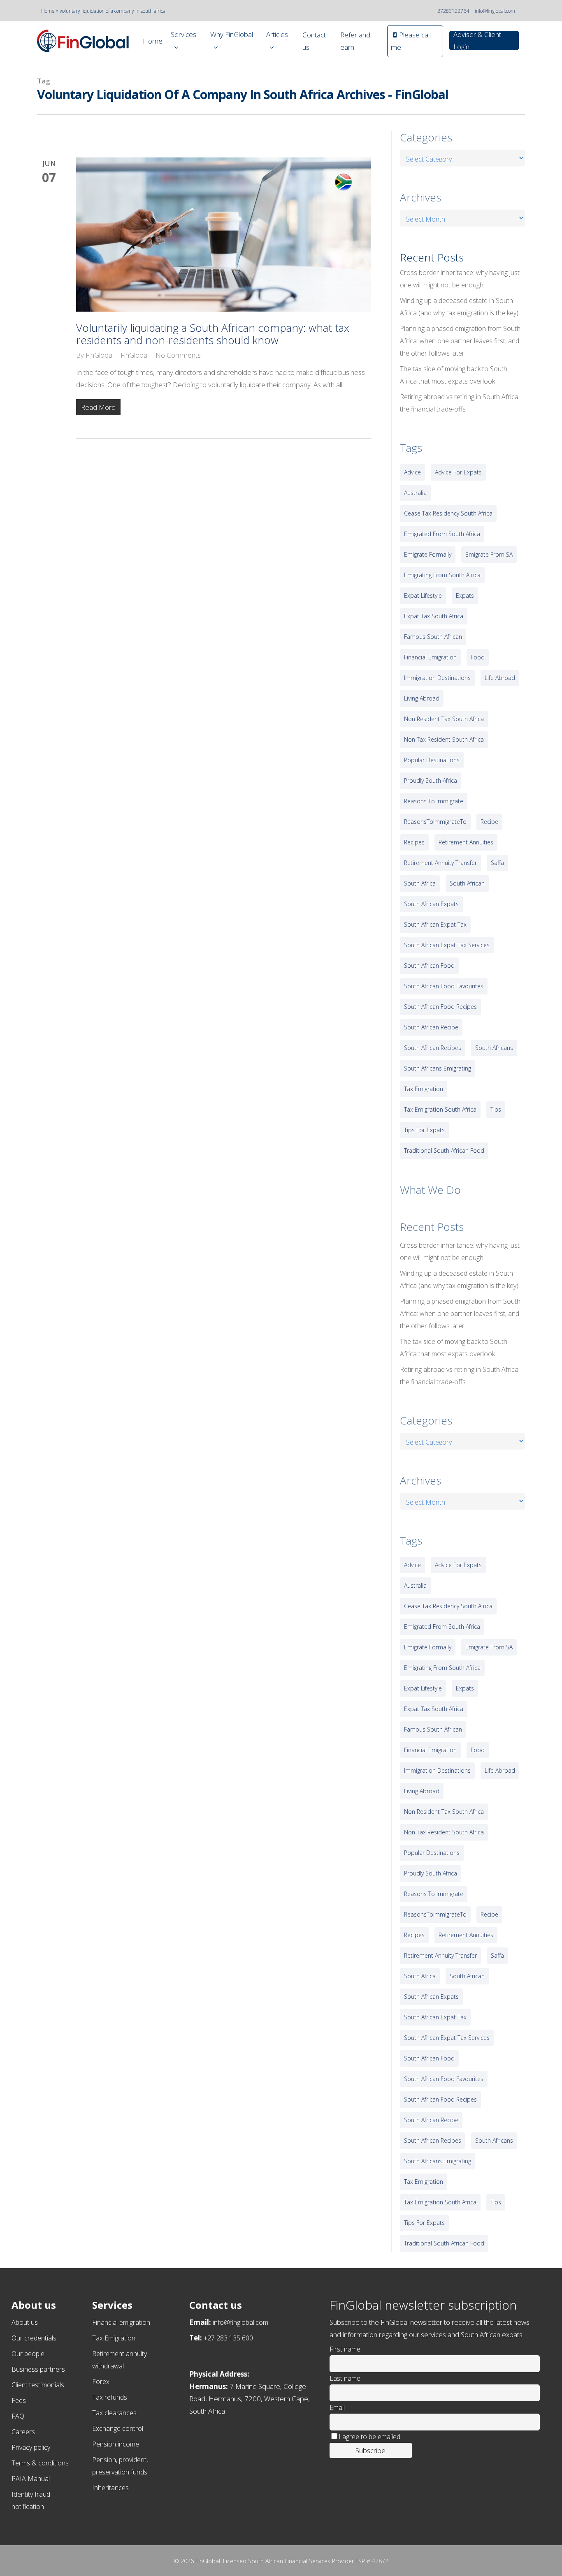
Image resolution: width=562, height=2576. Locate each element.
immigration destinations (437, 678)
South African (467, 883)
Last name (345, 2378)
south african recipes (433, 1048)
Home (48, 11)
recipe (489, 822)
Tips (496, 1109)
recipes (414, 842)
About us (25, 2322)
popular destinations (432, 760)
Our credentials (34, 2338)
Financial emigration (121, 2322)
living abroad (422, 698)
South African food (429, 965)
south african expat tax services (447, 945)
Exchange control (118, 2428)
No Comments (178, 355)
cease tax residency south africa (448, 513)
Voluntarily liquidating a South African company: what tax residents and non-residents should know (213, 334)
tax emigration (424, 1089)
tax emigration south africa (440, 1109)
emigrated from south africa (442, 534)
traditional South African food (444, 1150)
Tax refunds (110, 2397)
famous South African (433, 637)
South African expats (431, 904)
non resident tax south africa (444, 719)
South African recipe (431, 1027)
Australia (415, 493)
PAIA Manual (31, 2479)
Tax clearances (114, 2413)
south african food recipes (440, 1007)
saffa (497, 863)
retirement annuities (466, 842)
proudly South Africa (431, 780)
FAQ (18, 2416)
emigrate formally (428, 554)
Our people (28, 2354)
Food (478, 657)
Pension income (116, 2444)
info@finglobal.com (495, 11)
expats (465, 595)
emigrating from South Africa (442, 575)
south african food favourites (444, 986)
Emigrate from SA (489, 554)
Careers (23, 2432)
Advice (412, 472)
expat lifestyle (423, 595)
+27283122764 (452, 11)
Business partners (38, 2369)
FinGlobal (100, 355)
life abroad (500, 678)
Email (337, 2407)
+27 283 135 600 (228, 2338)
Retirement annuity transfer (440, 863)
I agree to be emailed (369, 2437)
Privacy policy (31, 2447)
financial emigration (430, 657)
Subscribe (370, 2450)
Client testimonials (38, 2385)
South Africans (494, 1048)
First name (345, 2349)
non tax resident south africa (444, 739)
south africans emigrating (438, 1068)
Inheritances (110, 2488)
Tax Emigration (114, 2338)
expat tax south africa (434, 616)
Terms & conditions (40, 2463)
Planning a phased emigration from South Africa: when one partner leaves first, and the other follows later (460, 341)
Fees (19, 2400)
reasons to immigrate (434, 801)
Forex (101, 2382)
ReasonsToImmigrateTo (435, 822)
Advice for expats (458, 472)
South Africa (420, 883)
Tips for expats (424, 1130)
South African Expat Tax (435, 924)
